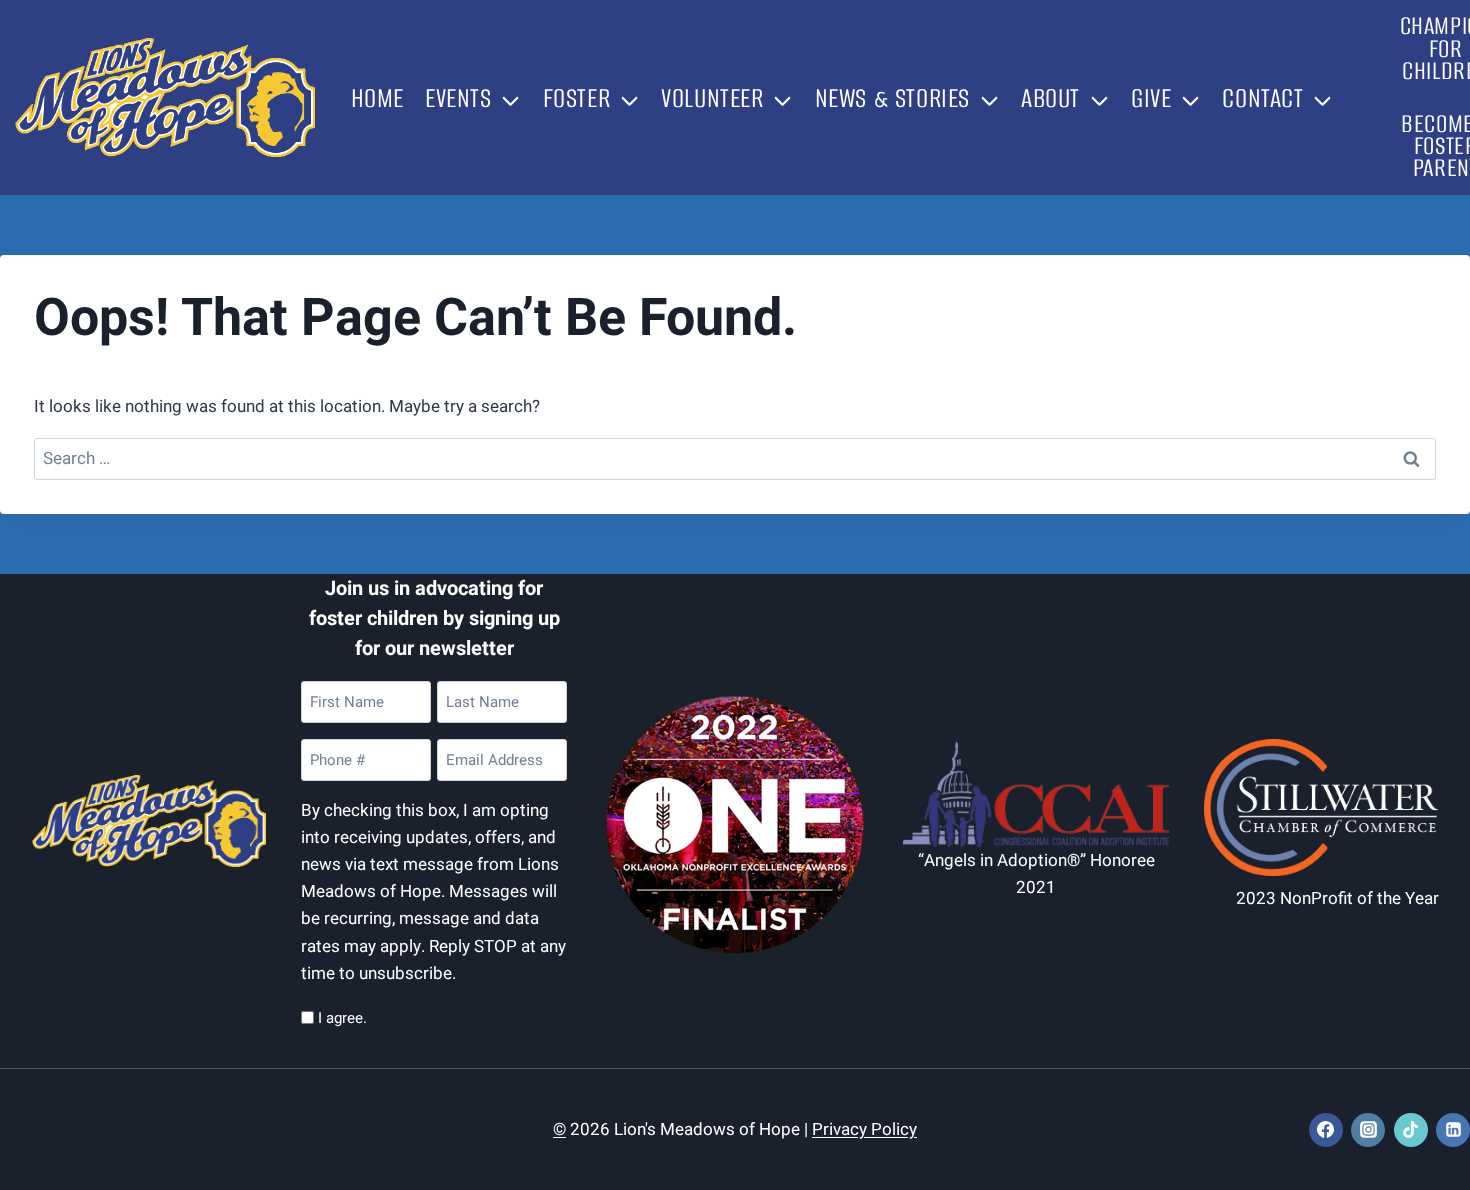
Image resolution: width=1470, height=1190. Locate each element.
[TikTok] (1411, 1130)
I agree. (342, 1018)
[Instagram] (1368, 1130)
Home (377, 98)
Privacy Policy (864, 1129)
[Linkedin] (1453, 1130)
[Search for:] (735, 458)
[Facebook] (1326, 1130)
